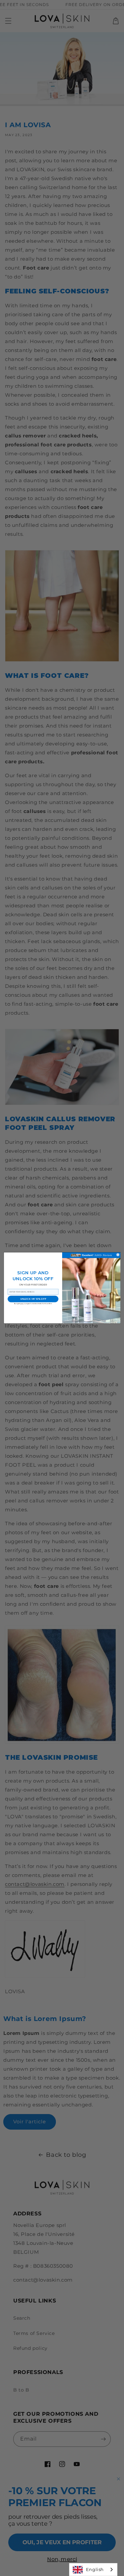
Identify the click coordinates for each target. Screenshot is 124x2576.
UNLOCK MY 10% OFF (33, 1299)
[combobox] (93, 2570)
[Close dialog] (118, 1255)
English (95, 2569)
